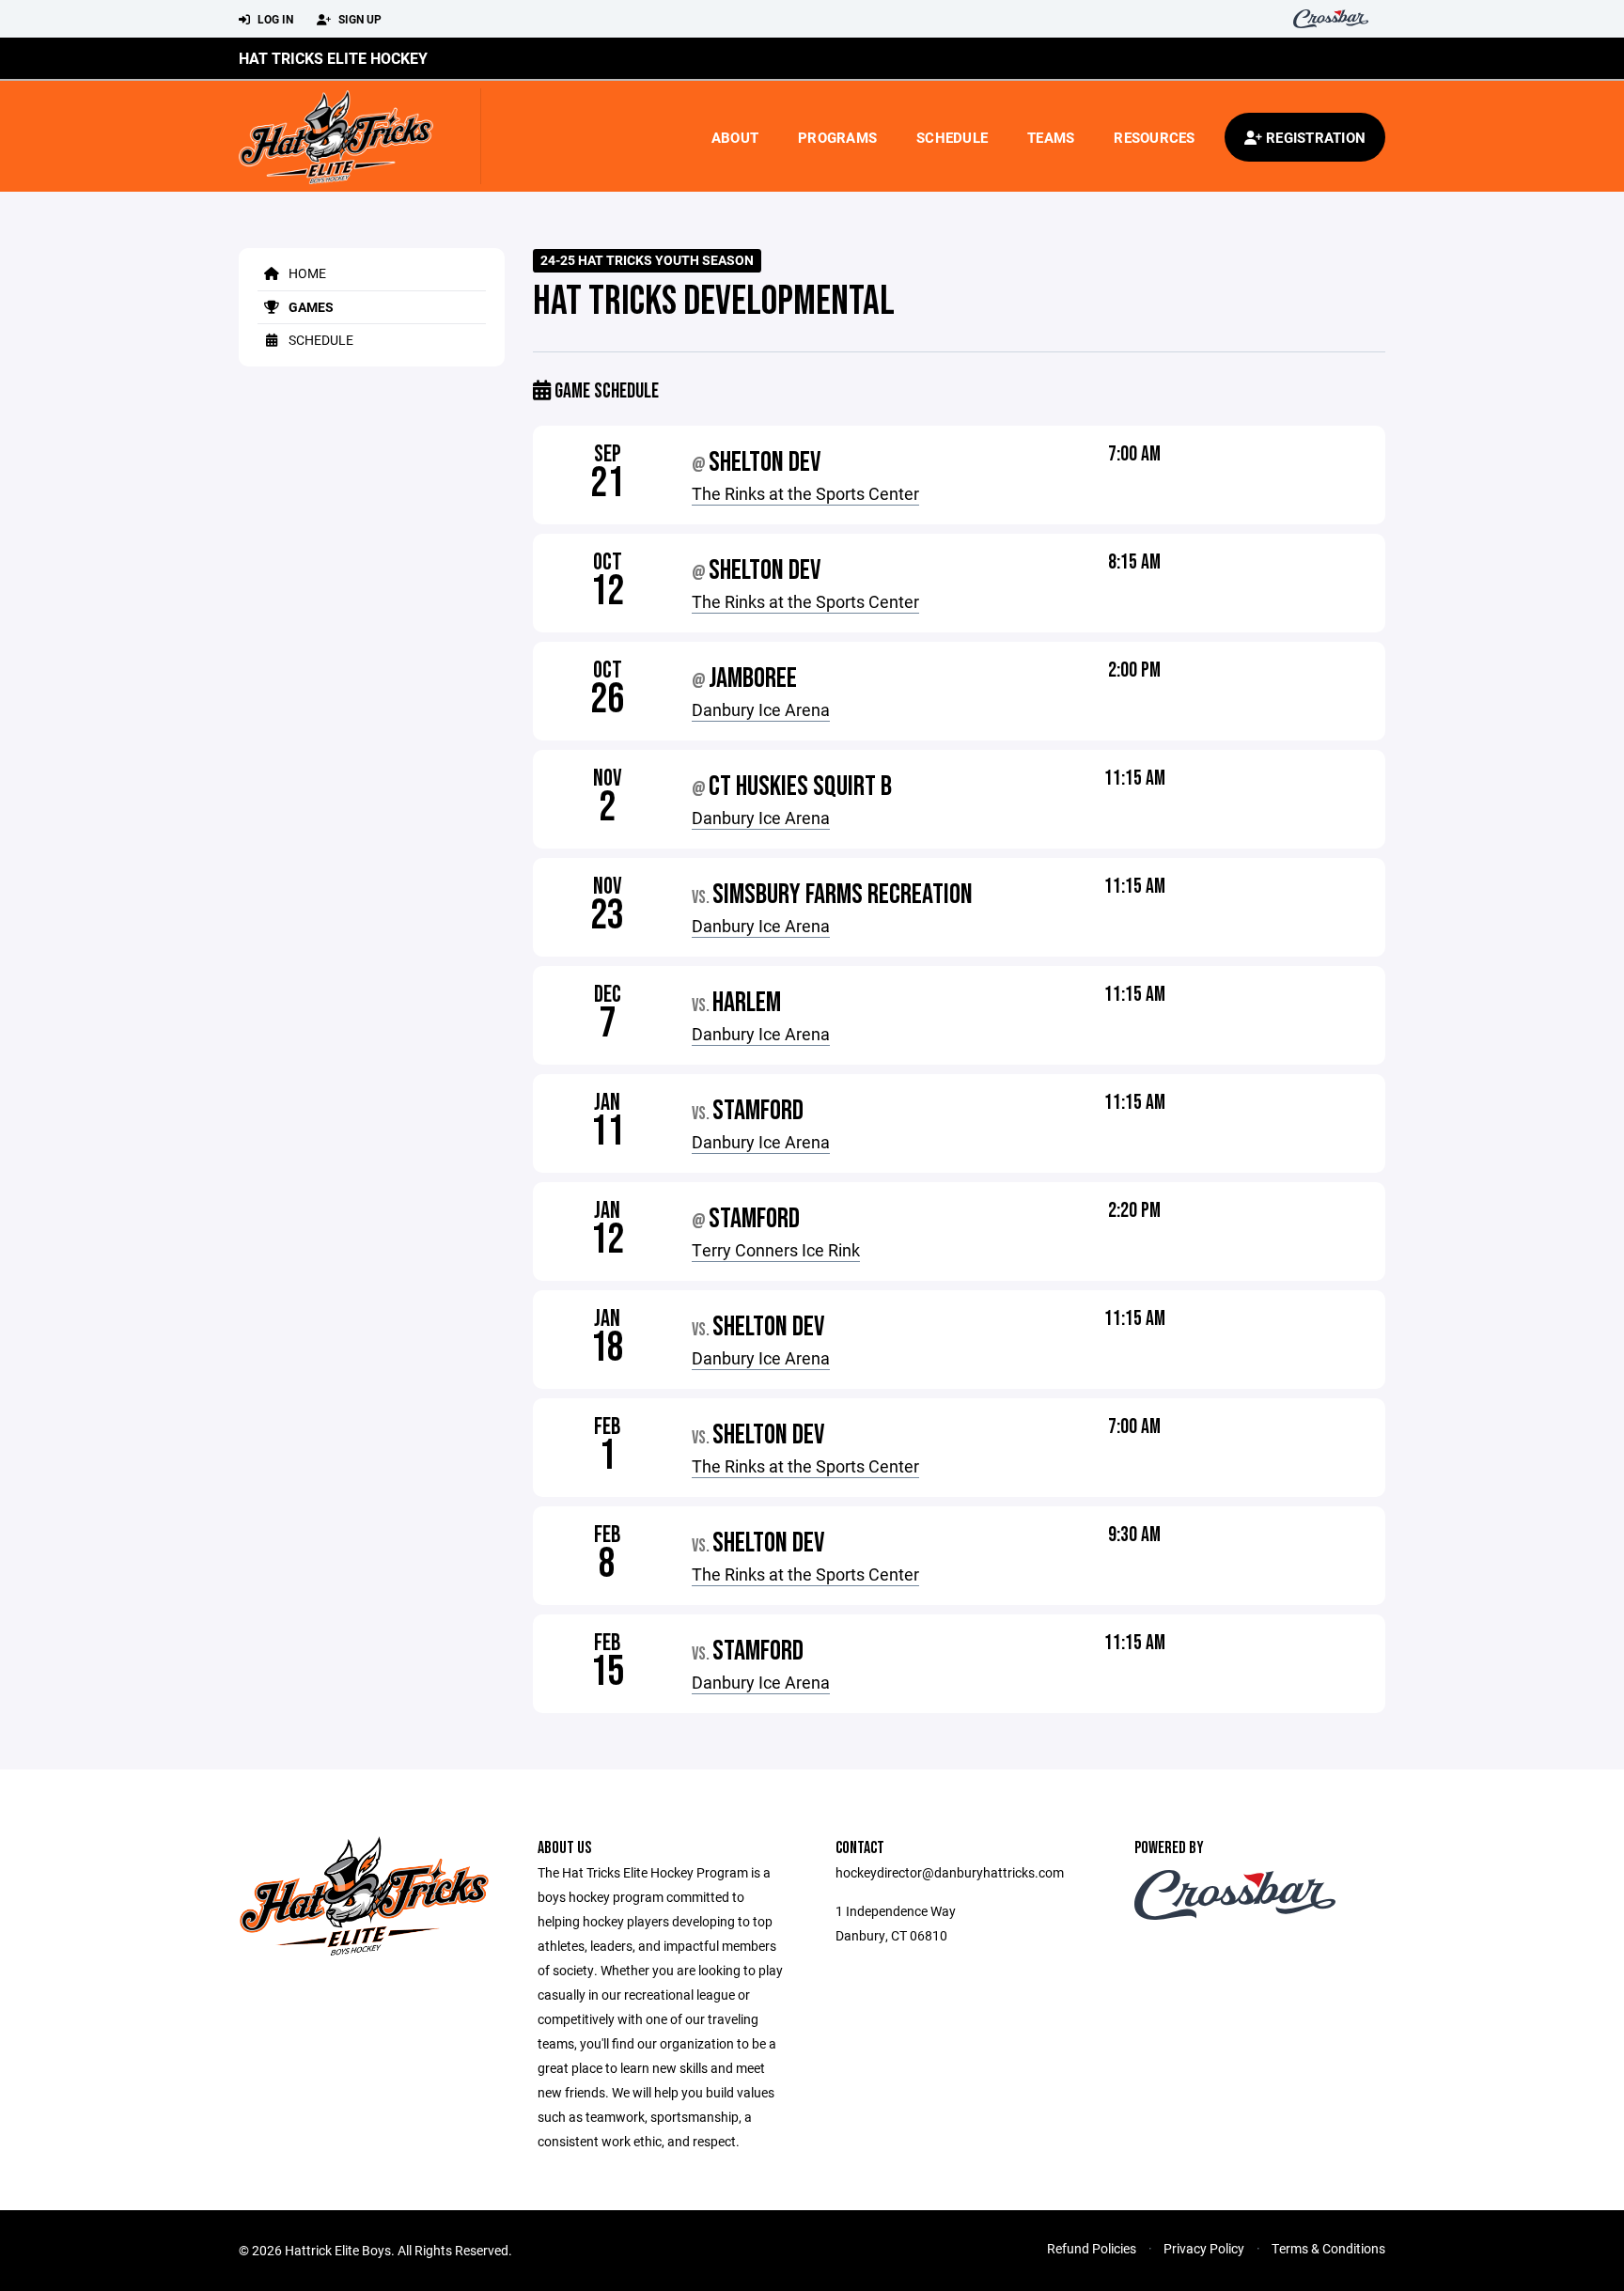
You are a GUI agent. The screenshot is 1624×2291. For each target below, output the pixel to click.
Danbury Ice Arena (761, 709)
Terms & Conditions (1328, 2248)
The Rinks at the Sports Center (805, 493)
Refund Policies (1092, 2248)
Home (306, 273)
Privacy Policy (1204, 2248)
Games (310, 307)
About (735, 137)
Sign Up (359, 19)
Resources (1154, 137)
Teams (1051, 137)
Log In (274, 19)
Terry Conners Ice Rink (776, 1250)
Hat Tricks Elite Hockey (333, 58)
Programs (837, 137)
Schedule (952, 137)
